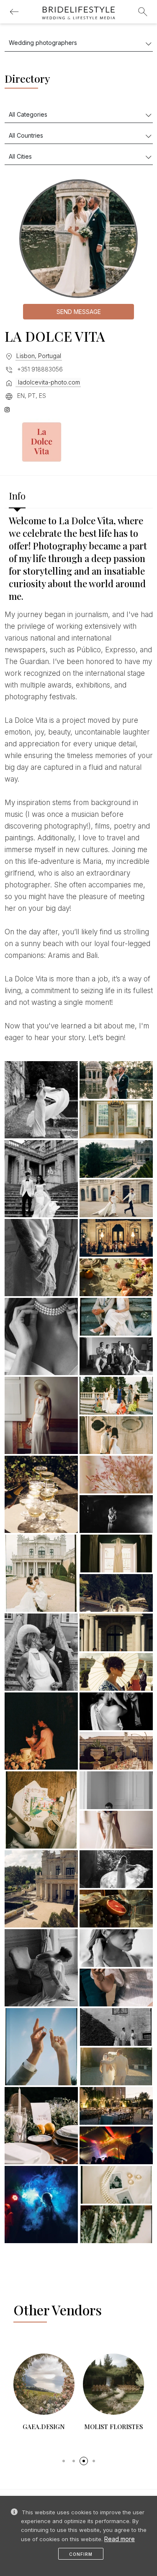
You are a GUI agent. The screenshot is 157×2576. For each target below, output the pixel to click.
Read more (120, 2539)
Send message (79, 312)
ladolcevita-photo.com (48, 382)
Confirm (81, 2554)
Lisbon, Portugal (39, 356)
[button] (64, 2461)
